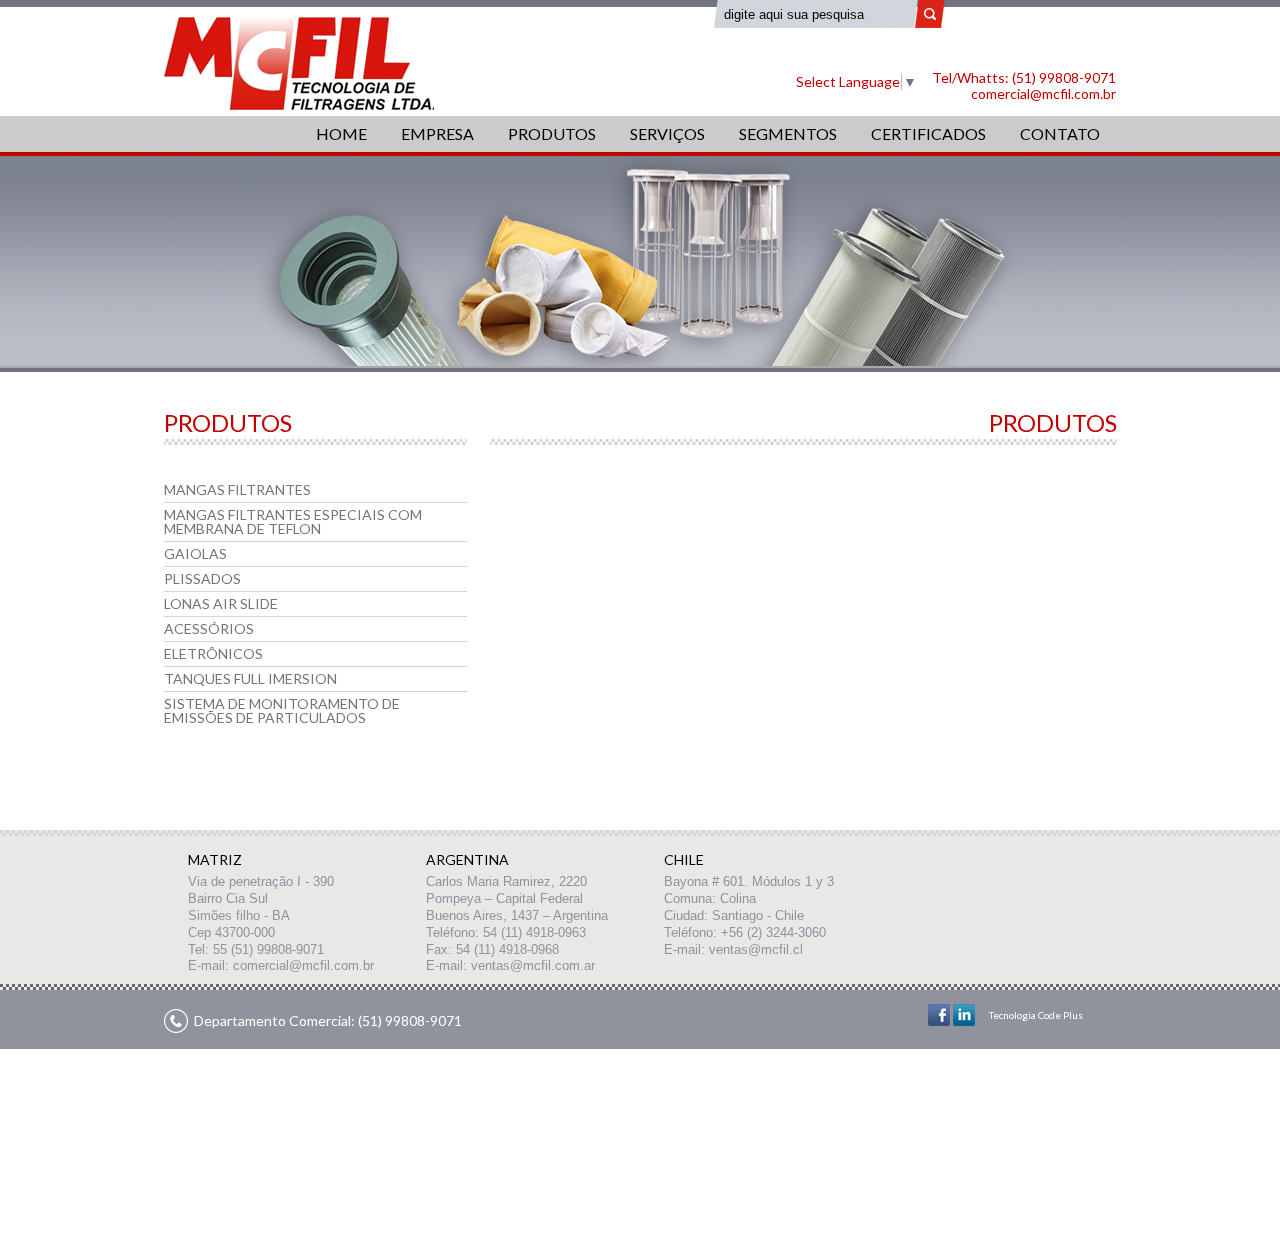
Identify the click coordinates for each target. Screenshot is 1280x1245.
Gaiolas (195, 553)
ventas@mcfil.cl (756, 949)
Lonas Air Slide (221, 603)
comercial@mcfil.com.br (1043, 93)
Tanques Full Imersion (250, 678)
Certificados (928, 133)
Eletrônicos (213, 653)
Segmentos (788, 133)
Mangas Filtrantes (237, 489)
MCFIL (299, 63)
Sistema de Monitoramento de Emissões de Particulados (282, 710)
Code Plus (1060, 1015)
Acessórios (209, 628)
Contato (1060, 133)
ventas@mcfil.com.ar (533, 965)
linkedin (964, 1015)
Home (341, 133)
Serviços (667, 133)
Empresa (437, 133)
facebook (939, 1015)
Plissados (202, 578)
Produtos (552, 133)
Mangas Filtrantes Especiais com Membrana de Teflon (293, 521)
